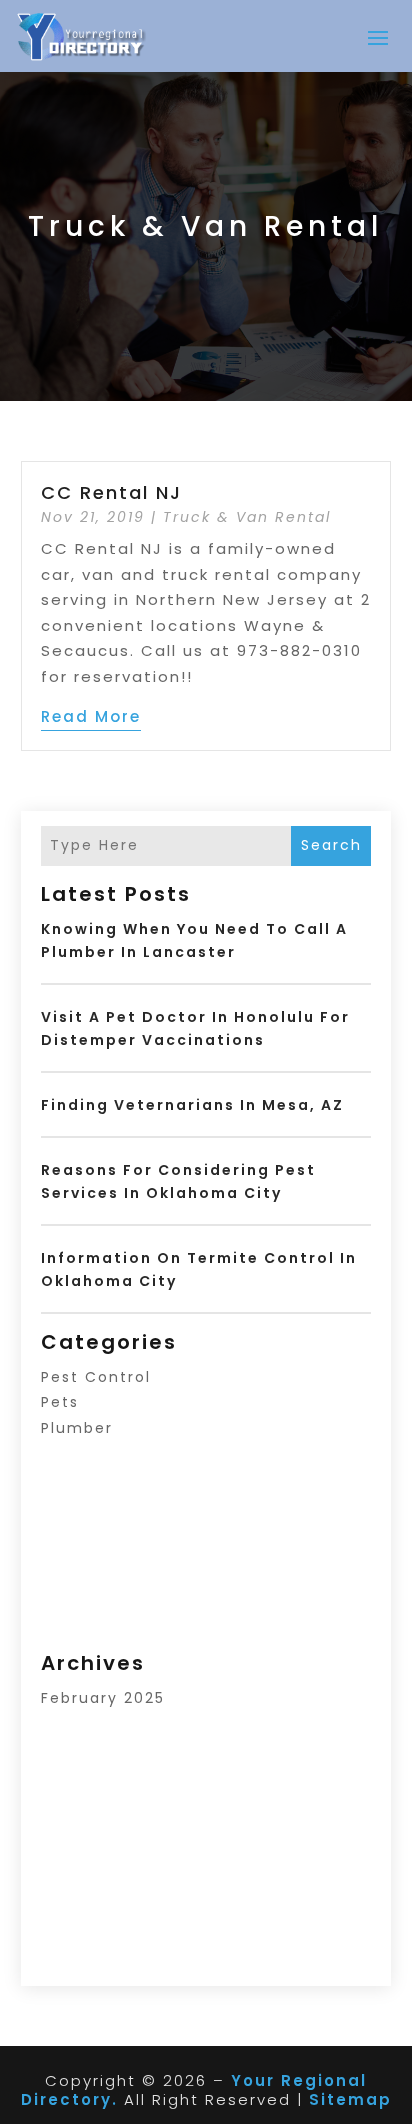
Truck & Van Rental (247, 517)
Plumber (77, 1428)
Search (331, 845)
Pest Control (96, 1377)
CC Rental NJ (111, 492)
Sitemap (350, 2099)
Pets (60, 1402)
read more (91, 716)
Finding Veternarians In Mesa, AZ (192, 1105)
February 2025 (103, 1698)
